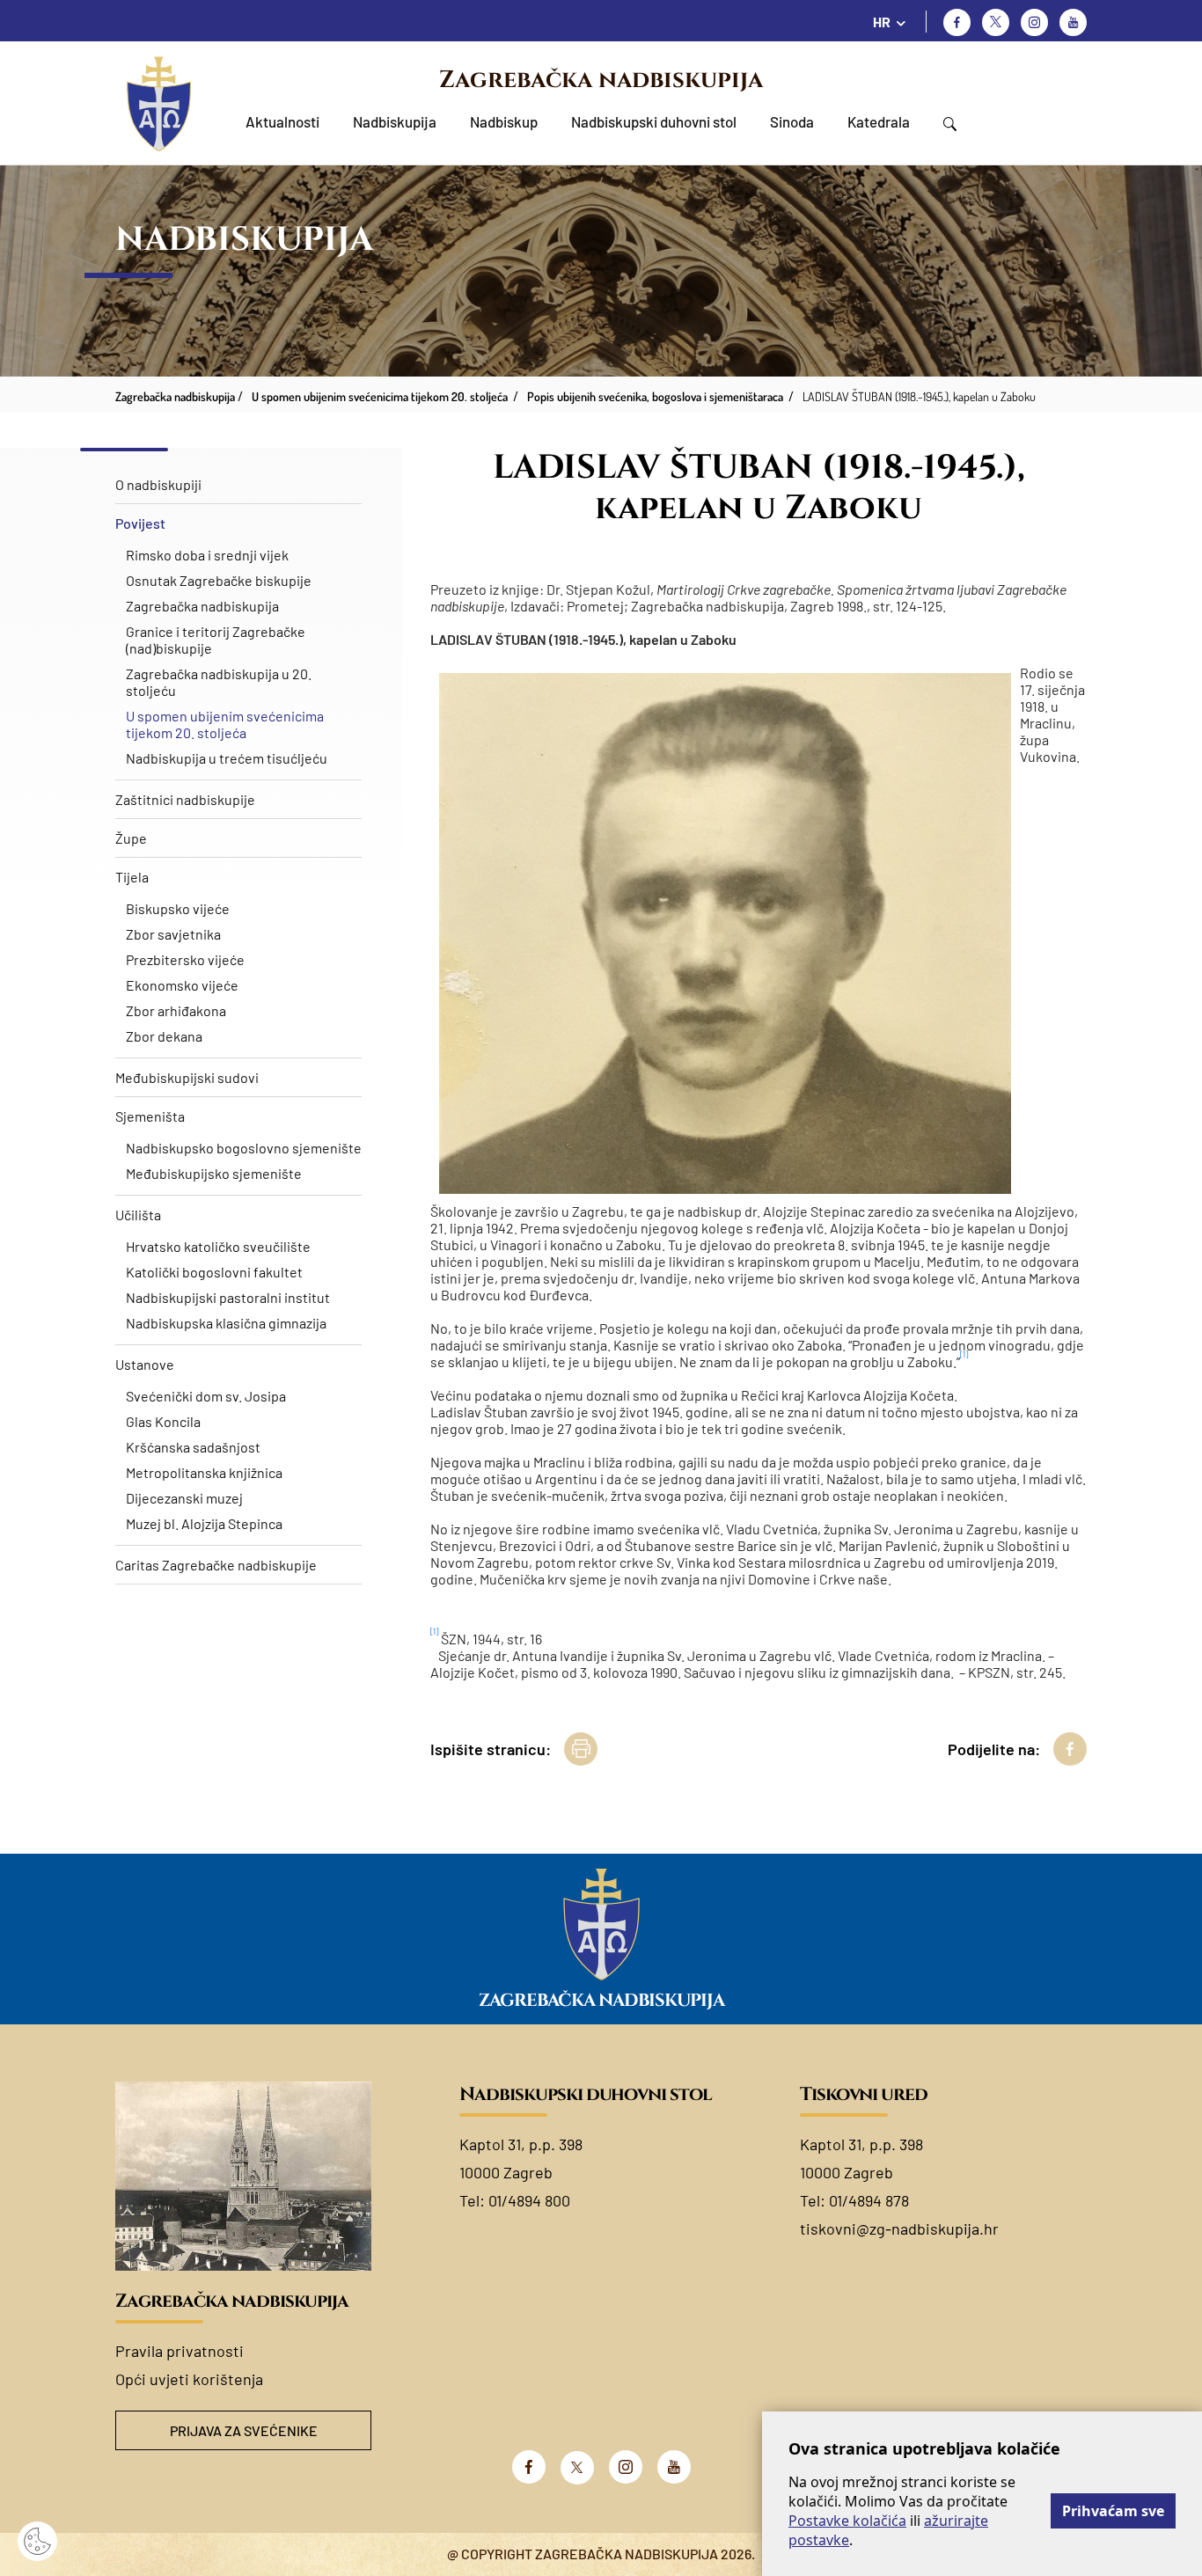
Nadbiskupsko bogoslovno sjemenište (244, 1148)
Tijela (132, 877)
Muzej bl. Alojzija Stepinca (204, 1523)
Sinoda (792, 121)
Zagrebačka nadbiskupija (601, 80)
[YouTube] (674, 2467)
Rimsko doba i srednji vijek (207, 555)
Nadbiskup (504, 121)
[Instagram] (1034, 22)
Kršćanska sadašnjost (193, 1447)
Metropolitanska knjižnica (204, 1472)
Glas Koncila (163, 1421)
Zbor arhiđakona (176, 1010)
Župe (131, 838)
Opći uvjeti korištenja (189, 2379)
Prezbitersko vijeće (185, 959)
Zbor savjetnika (173, 934)
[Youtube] (1073, 22)
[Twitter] (996, 22)
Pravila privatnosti (180, 2351)
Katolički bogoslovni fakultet (214, 1272)
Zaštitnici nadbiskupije (185, 799)
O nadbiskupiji (158, 484)
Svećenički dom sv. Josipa (206, 1396)
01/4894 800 (529, 2200)
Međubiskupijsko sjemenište (214, 1173)
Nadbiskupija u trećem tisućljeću (227, 758)
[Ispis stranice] (581, 1749)
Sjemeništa (150, 1116)
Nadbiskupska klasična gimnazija (226, 1323)
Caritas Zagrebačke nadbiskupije (216, 1565)
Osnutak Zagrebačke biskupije (219, 580)
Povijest (140, 523)
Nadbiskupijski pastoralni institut (228, 1297)
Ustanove (145, 1364)
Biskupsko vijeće (178, 908)
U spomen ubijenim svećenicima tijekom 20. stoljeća (225, 724)
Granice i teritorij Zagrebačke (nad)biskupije (216, 640)
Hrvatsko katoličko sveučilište (218, 1246)
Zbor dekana (164, 1036)
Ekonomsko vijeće (182, 985)
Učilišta (138, 1215)
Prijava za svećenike (244, 2430)
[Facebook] (957, 22)
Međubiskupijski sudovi (187, 1077)
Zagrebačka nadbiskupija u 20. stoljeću (219, 682)
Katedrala (879, 121)
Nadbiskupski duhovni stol (654, 121)
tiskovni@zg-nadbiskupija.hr (899, 2228)
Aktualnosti (282, 121)
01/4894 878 (869, 2200)
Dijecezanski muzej (184, 1498)
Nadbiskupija (395, 121)
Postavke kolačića (847, 2521)
